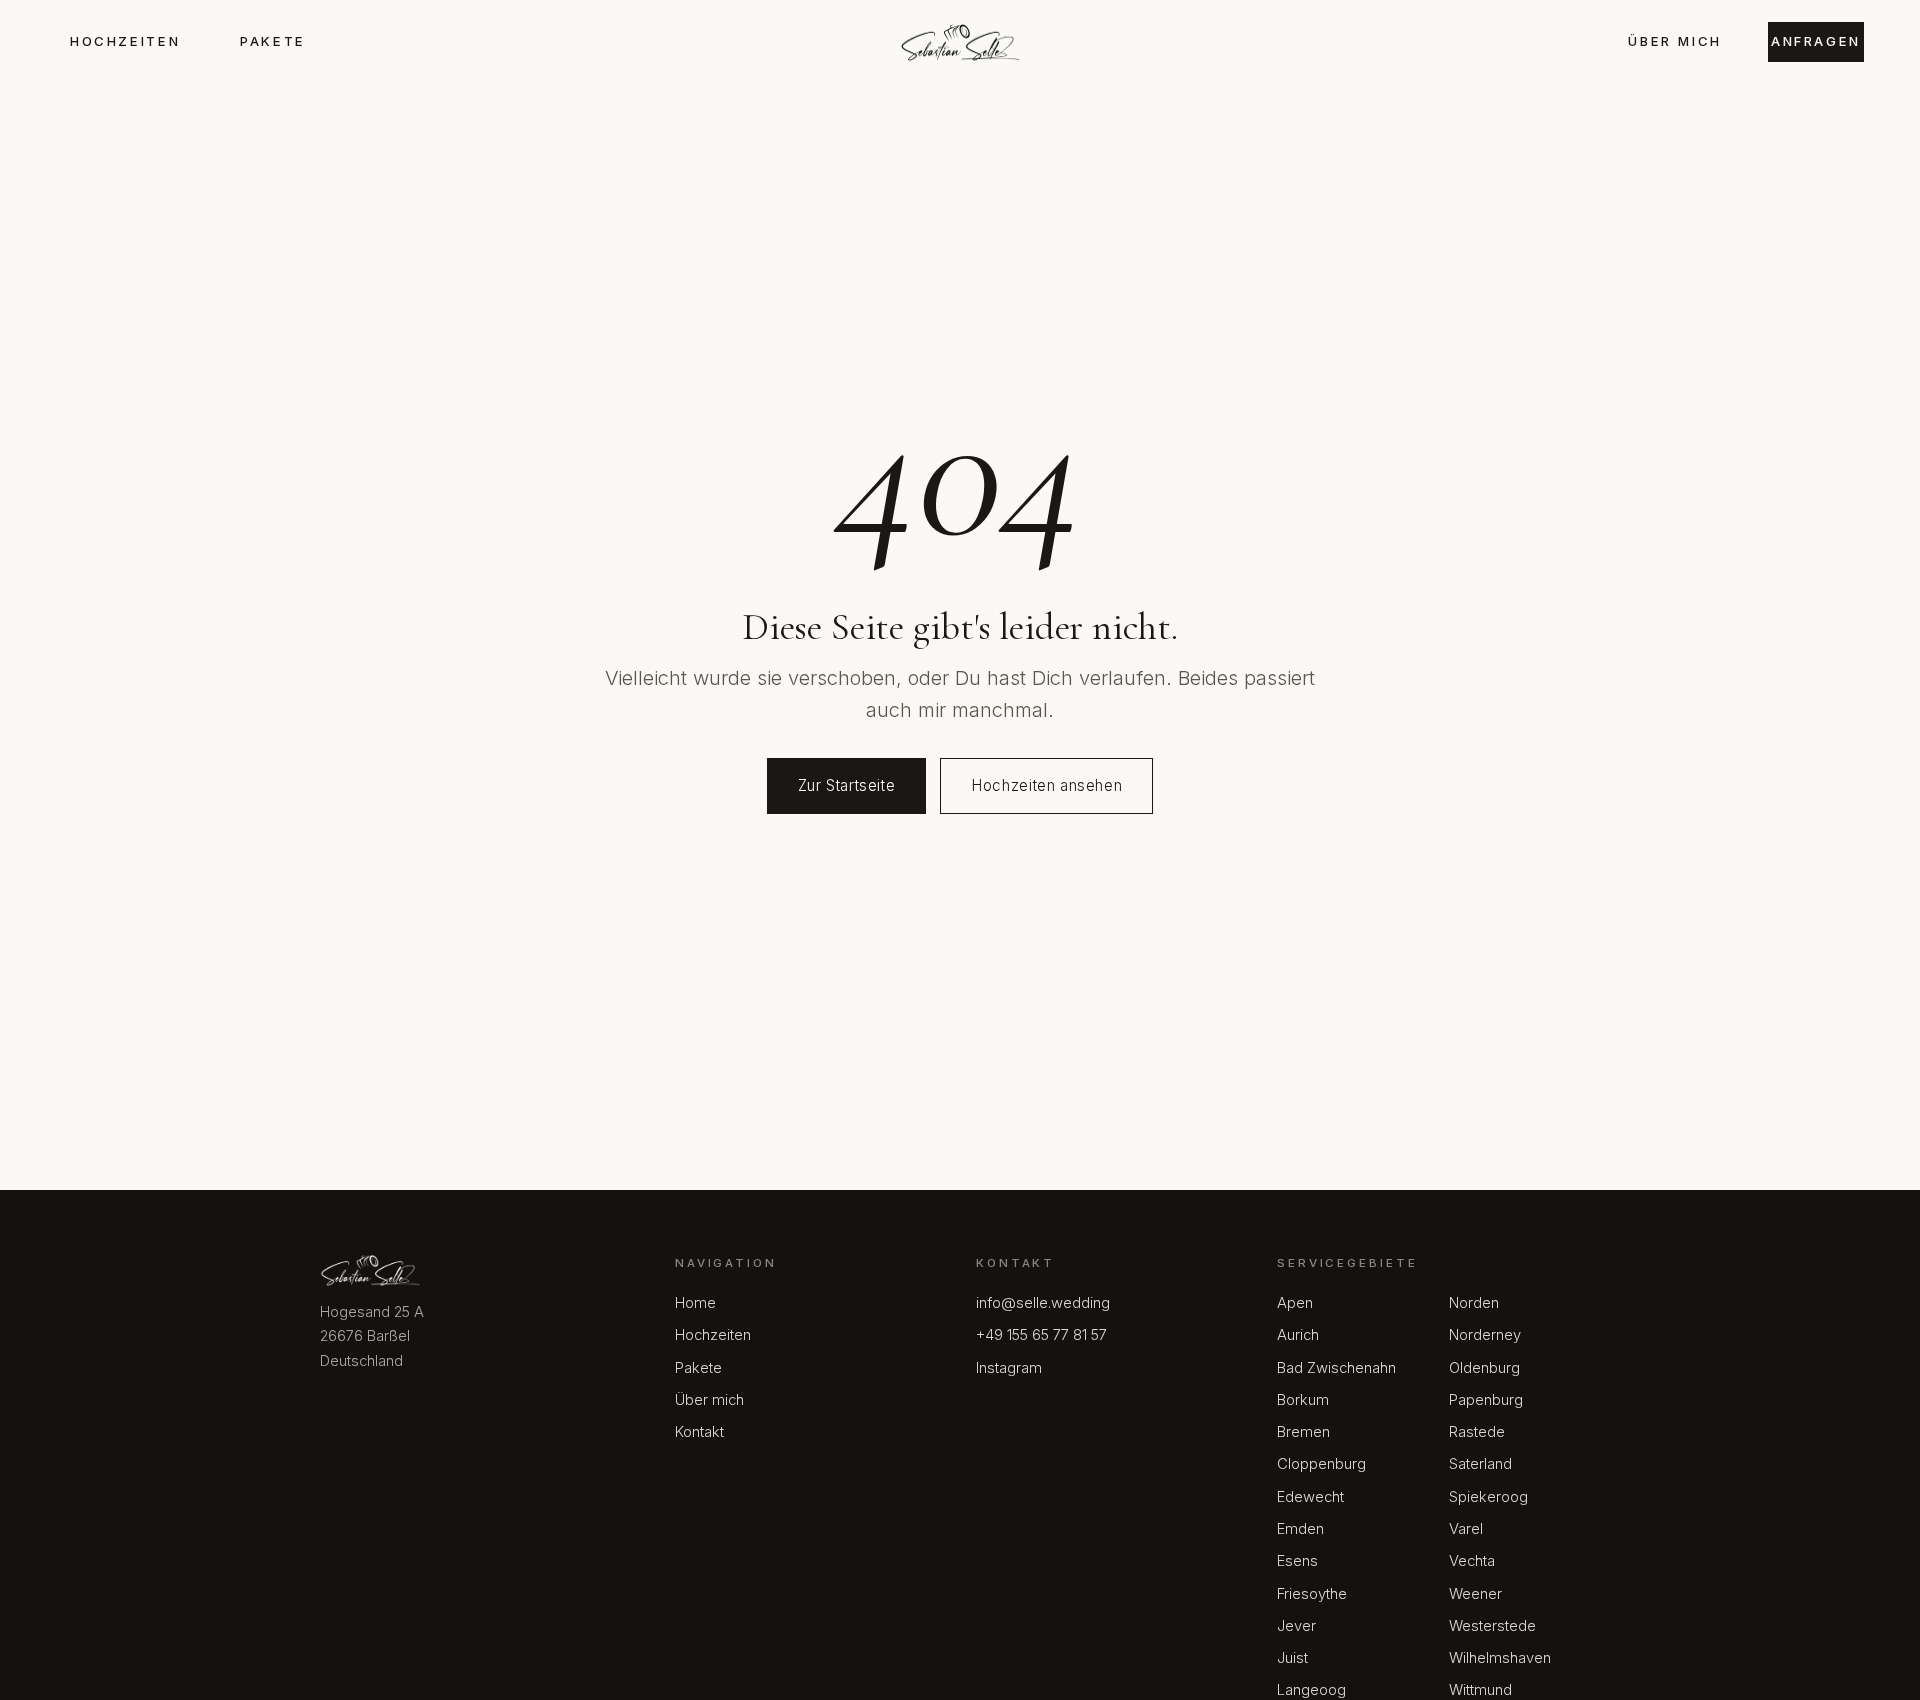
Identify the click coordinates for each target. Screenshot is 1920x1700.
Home (695, 1303)
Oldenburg (1484, 1368)
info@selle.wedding (1043, 1303)
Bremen (1303, 1432)
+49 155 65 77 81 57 (1041, 1335)
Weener (1475, 1594)
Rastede (1477, 1432)
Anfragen (1816, 41)
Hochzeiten (125, 41)
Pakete (273, 41)
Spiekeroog (1488, 1497)
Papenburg (1486, 1400)
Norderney (1485, 1335)
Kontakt (699, 1432)
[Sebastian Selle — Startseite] (959, 42)
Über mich (1675, 41)
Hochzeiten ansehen (1046, 785)
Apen (1295, 1303)
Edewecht (1310, 1497)
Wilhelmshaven (1500, 1658)
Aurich (1298, 1335)
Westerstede (1492, 1626)
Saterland (1480, 1464)
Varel (1466, 1529)
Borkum (1303, 1400)
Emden (1300, 1529)
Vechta (1472, 1561)
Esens (1297, 1561)
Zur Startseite (847, 785)
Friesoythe (1312, 1594)
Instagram (1009, 1368)
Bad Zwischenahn (1336, 1368)
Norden (1474, 1303)
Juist (1292, 1658)
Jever (1296, 1626)
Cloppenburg (1321, 1464)
